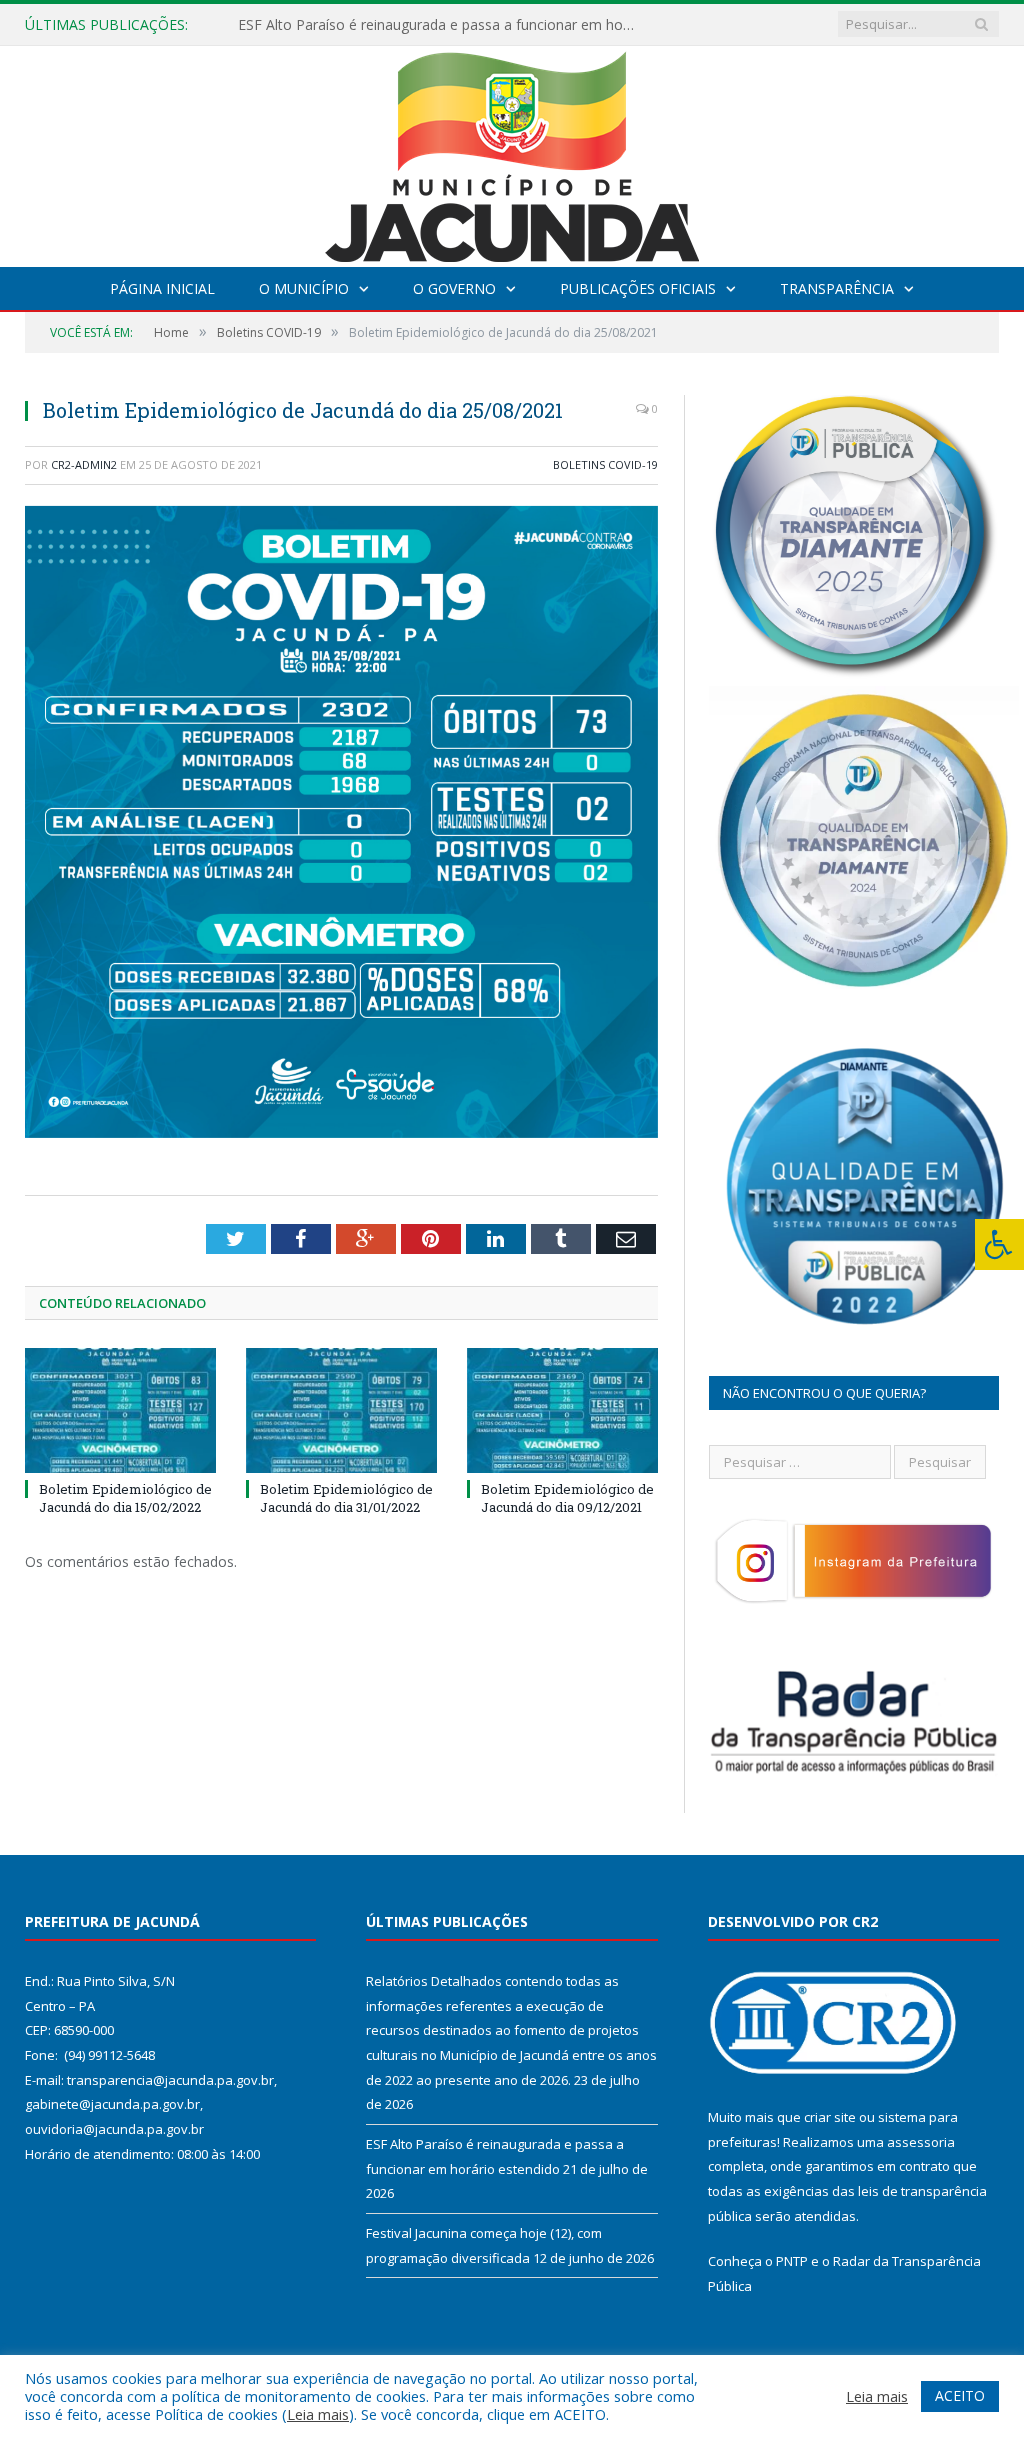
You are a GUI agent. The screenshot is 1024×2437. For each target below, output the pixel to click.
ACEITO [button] (960, 2395)
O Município (304, 288)
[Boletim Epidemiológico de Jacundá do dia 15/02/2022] (120, 1410)
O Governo (454, 288)
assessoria (921, 2142)
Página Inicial (162, 288)
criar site (830, 2117)
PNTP (792, 2261)
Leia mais (318, 2414)
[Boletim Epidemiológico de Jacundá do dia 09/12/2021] (562, 1410)
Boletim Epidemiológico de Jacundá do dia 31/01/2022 (346, 1498)
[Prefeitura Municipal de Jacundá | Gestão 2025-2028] (512, 151)
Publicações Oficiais (638, 288)
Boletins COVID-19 (605, 464)
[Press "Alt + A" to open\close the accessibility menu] (999, 1244)
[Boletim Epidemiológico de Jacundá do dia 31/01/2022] (341, 1410)
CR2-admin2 (84, 464)
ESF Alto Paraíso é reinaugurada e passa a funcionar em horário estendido (443, 25)
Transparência (837, 288)
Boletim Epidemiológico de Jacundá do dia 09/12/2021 (567, 1498)
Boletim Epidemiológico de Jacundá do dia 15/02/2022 (125, 1498)
